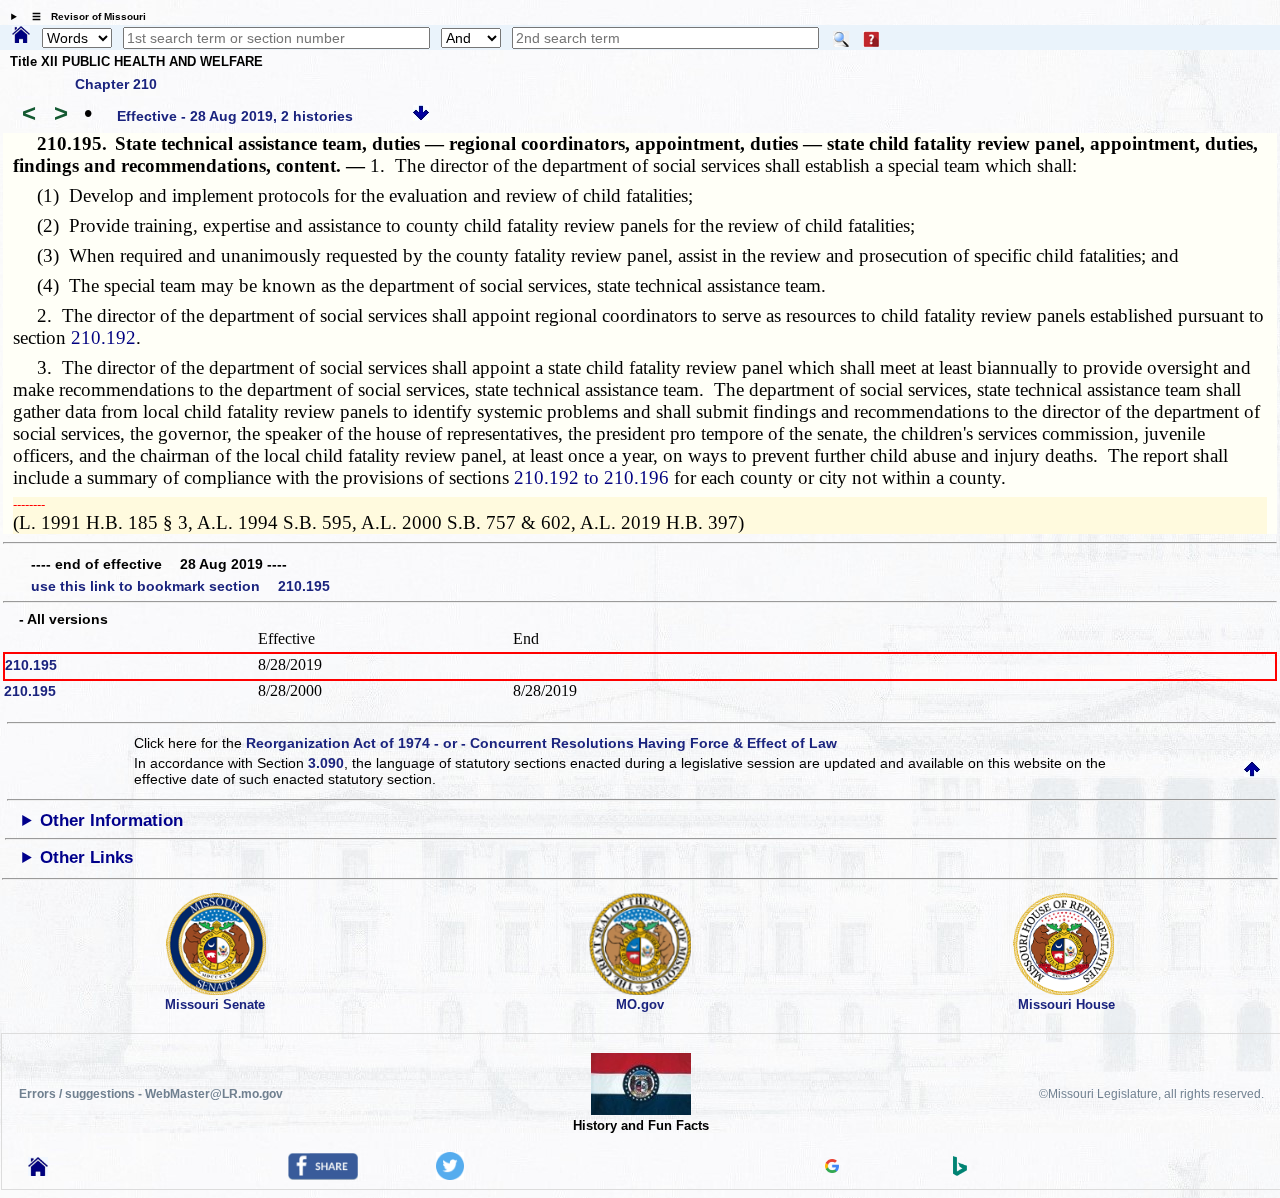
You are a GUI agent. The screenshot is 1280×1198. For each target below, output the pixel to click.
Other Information (111, 820)
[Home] (21, 36)
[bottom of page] (421, 116)
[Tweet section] (450, 1175)
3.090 (326, 763)
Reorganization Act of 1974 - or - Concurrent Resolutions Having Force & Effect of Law (541, 743)
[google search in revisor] (832, 1168)
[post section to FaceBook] (323, 1175)
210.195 (31, 665)
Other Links (86, 857)
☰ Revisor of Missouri (84, 16)
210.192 (103, 337)
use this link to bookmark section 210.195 (180, 586)
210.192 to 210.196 (591, 477)
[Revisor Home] (38, 1171)
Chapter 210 (116, 84)
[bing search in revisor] (960, 1171)
